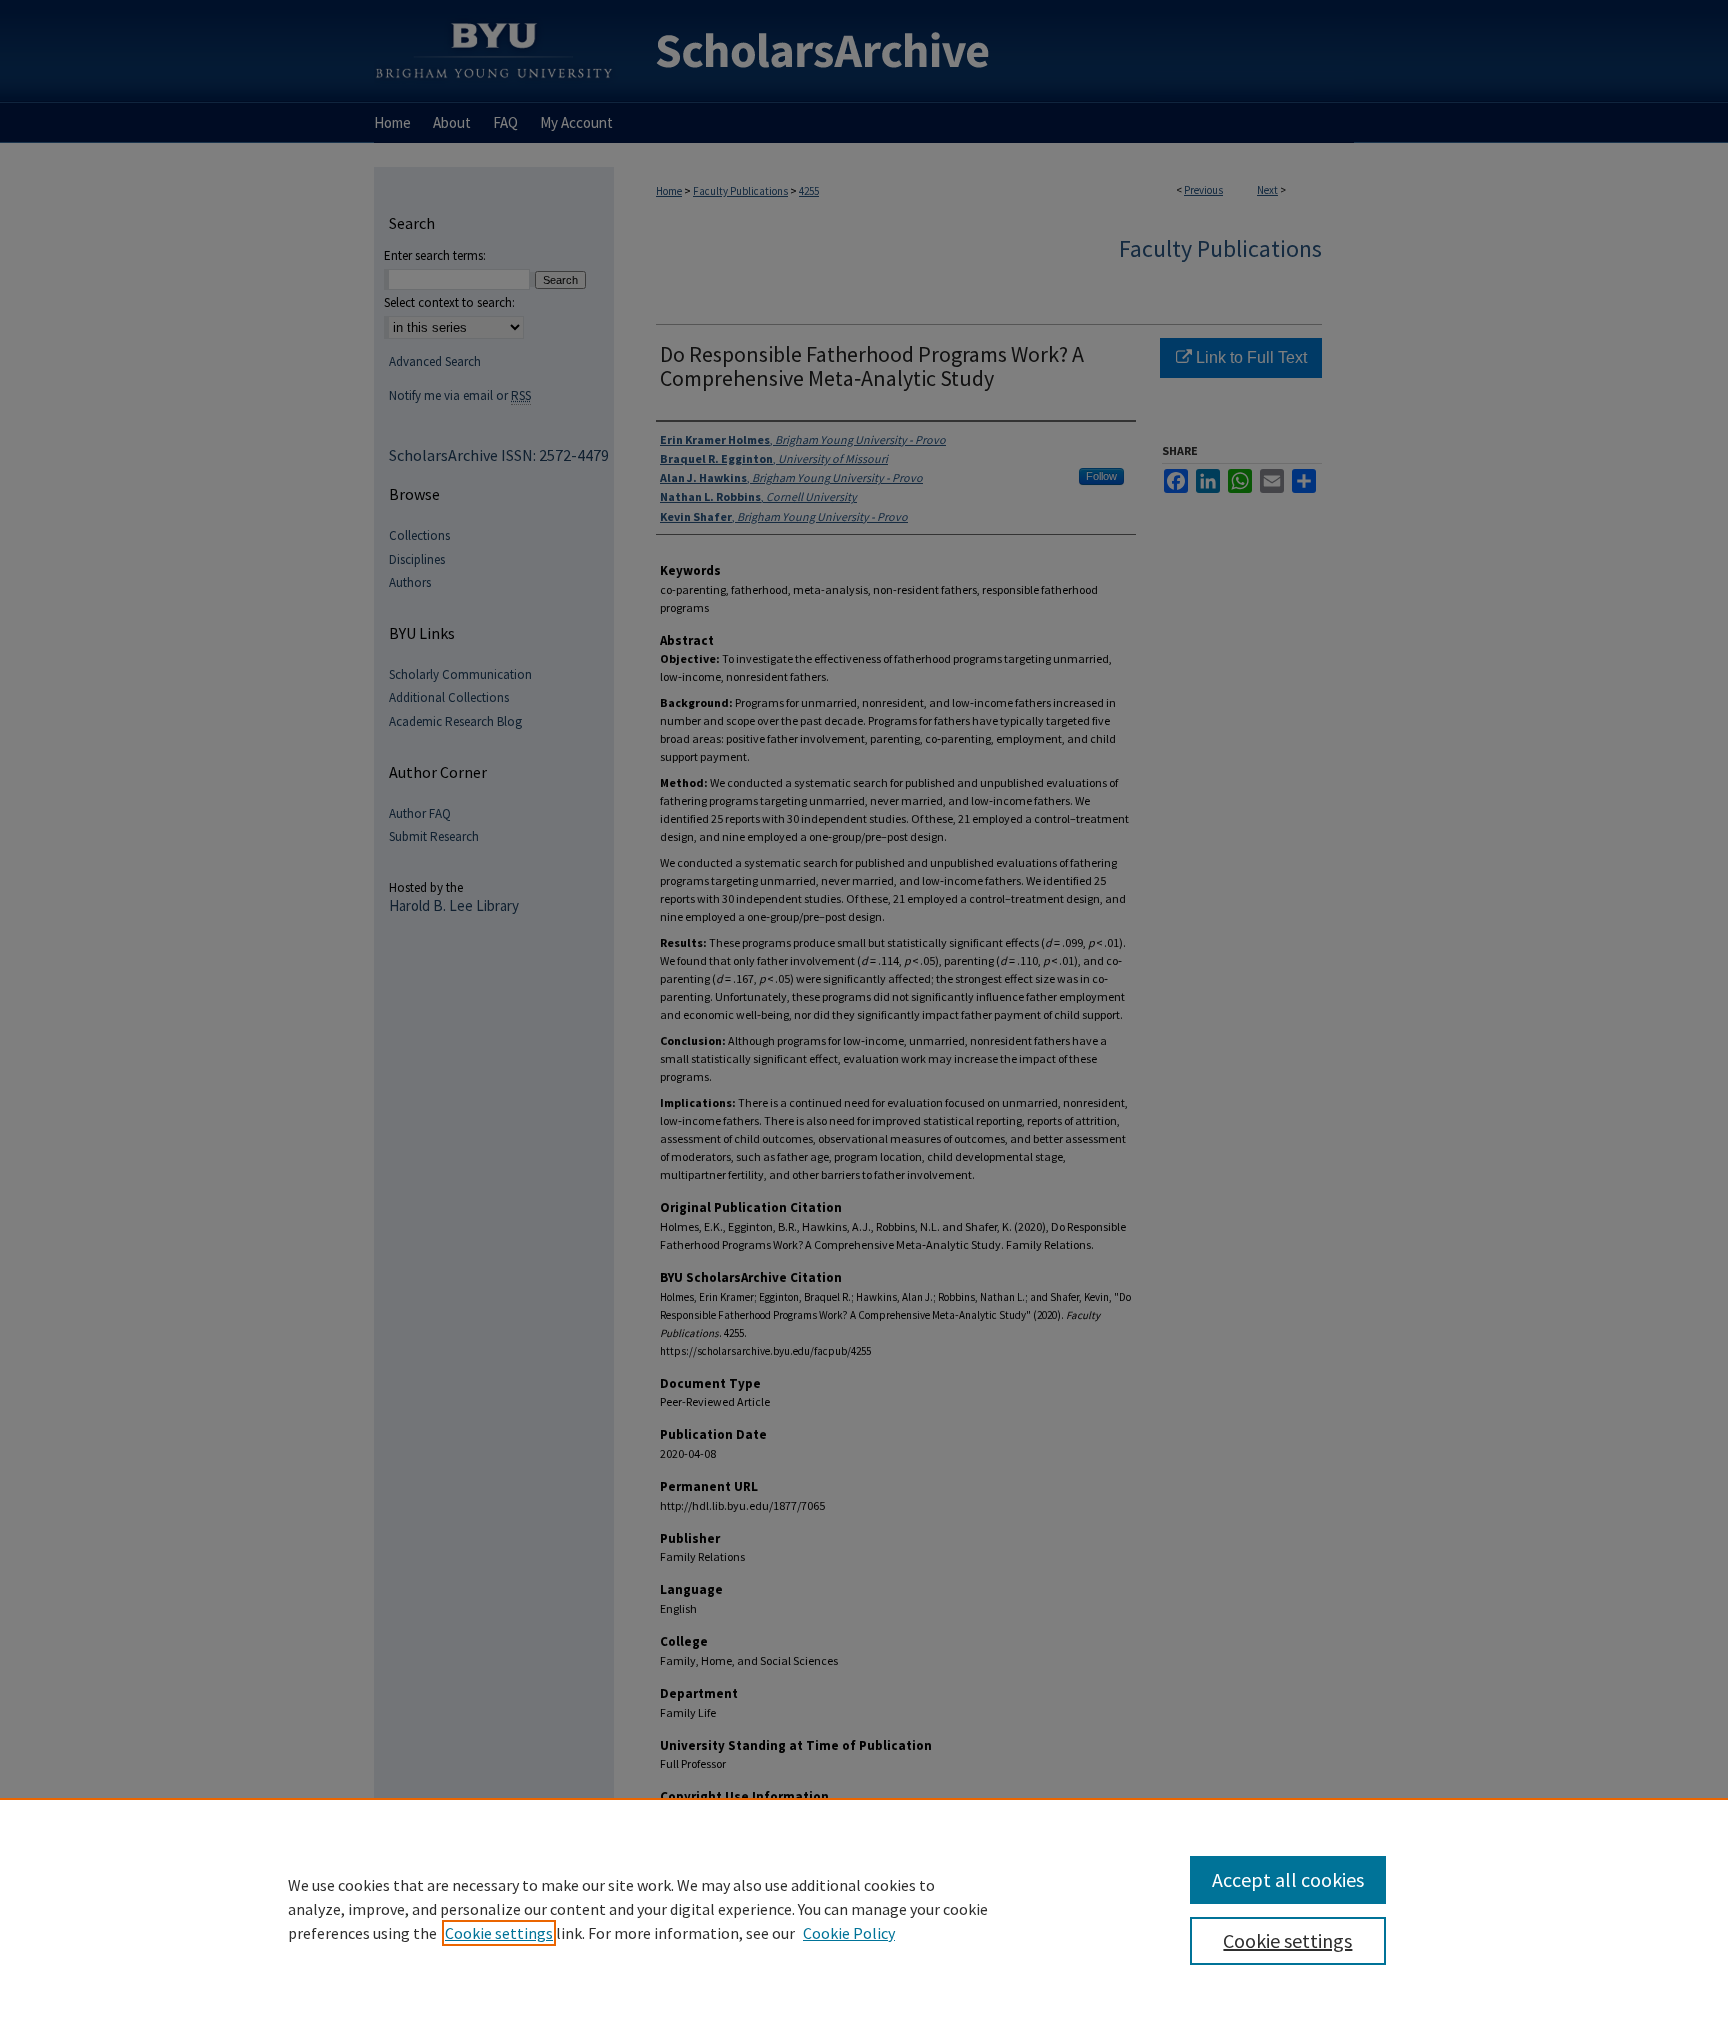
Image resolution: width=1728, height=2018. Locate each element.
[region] (864, 1908)
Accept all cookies (1288, 1879)
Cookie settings (499, 1933)
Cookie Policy (849, 1933)
